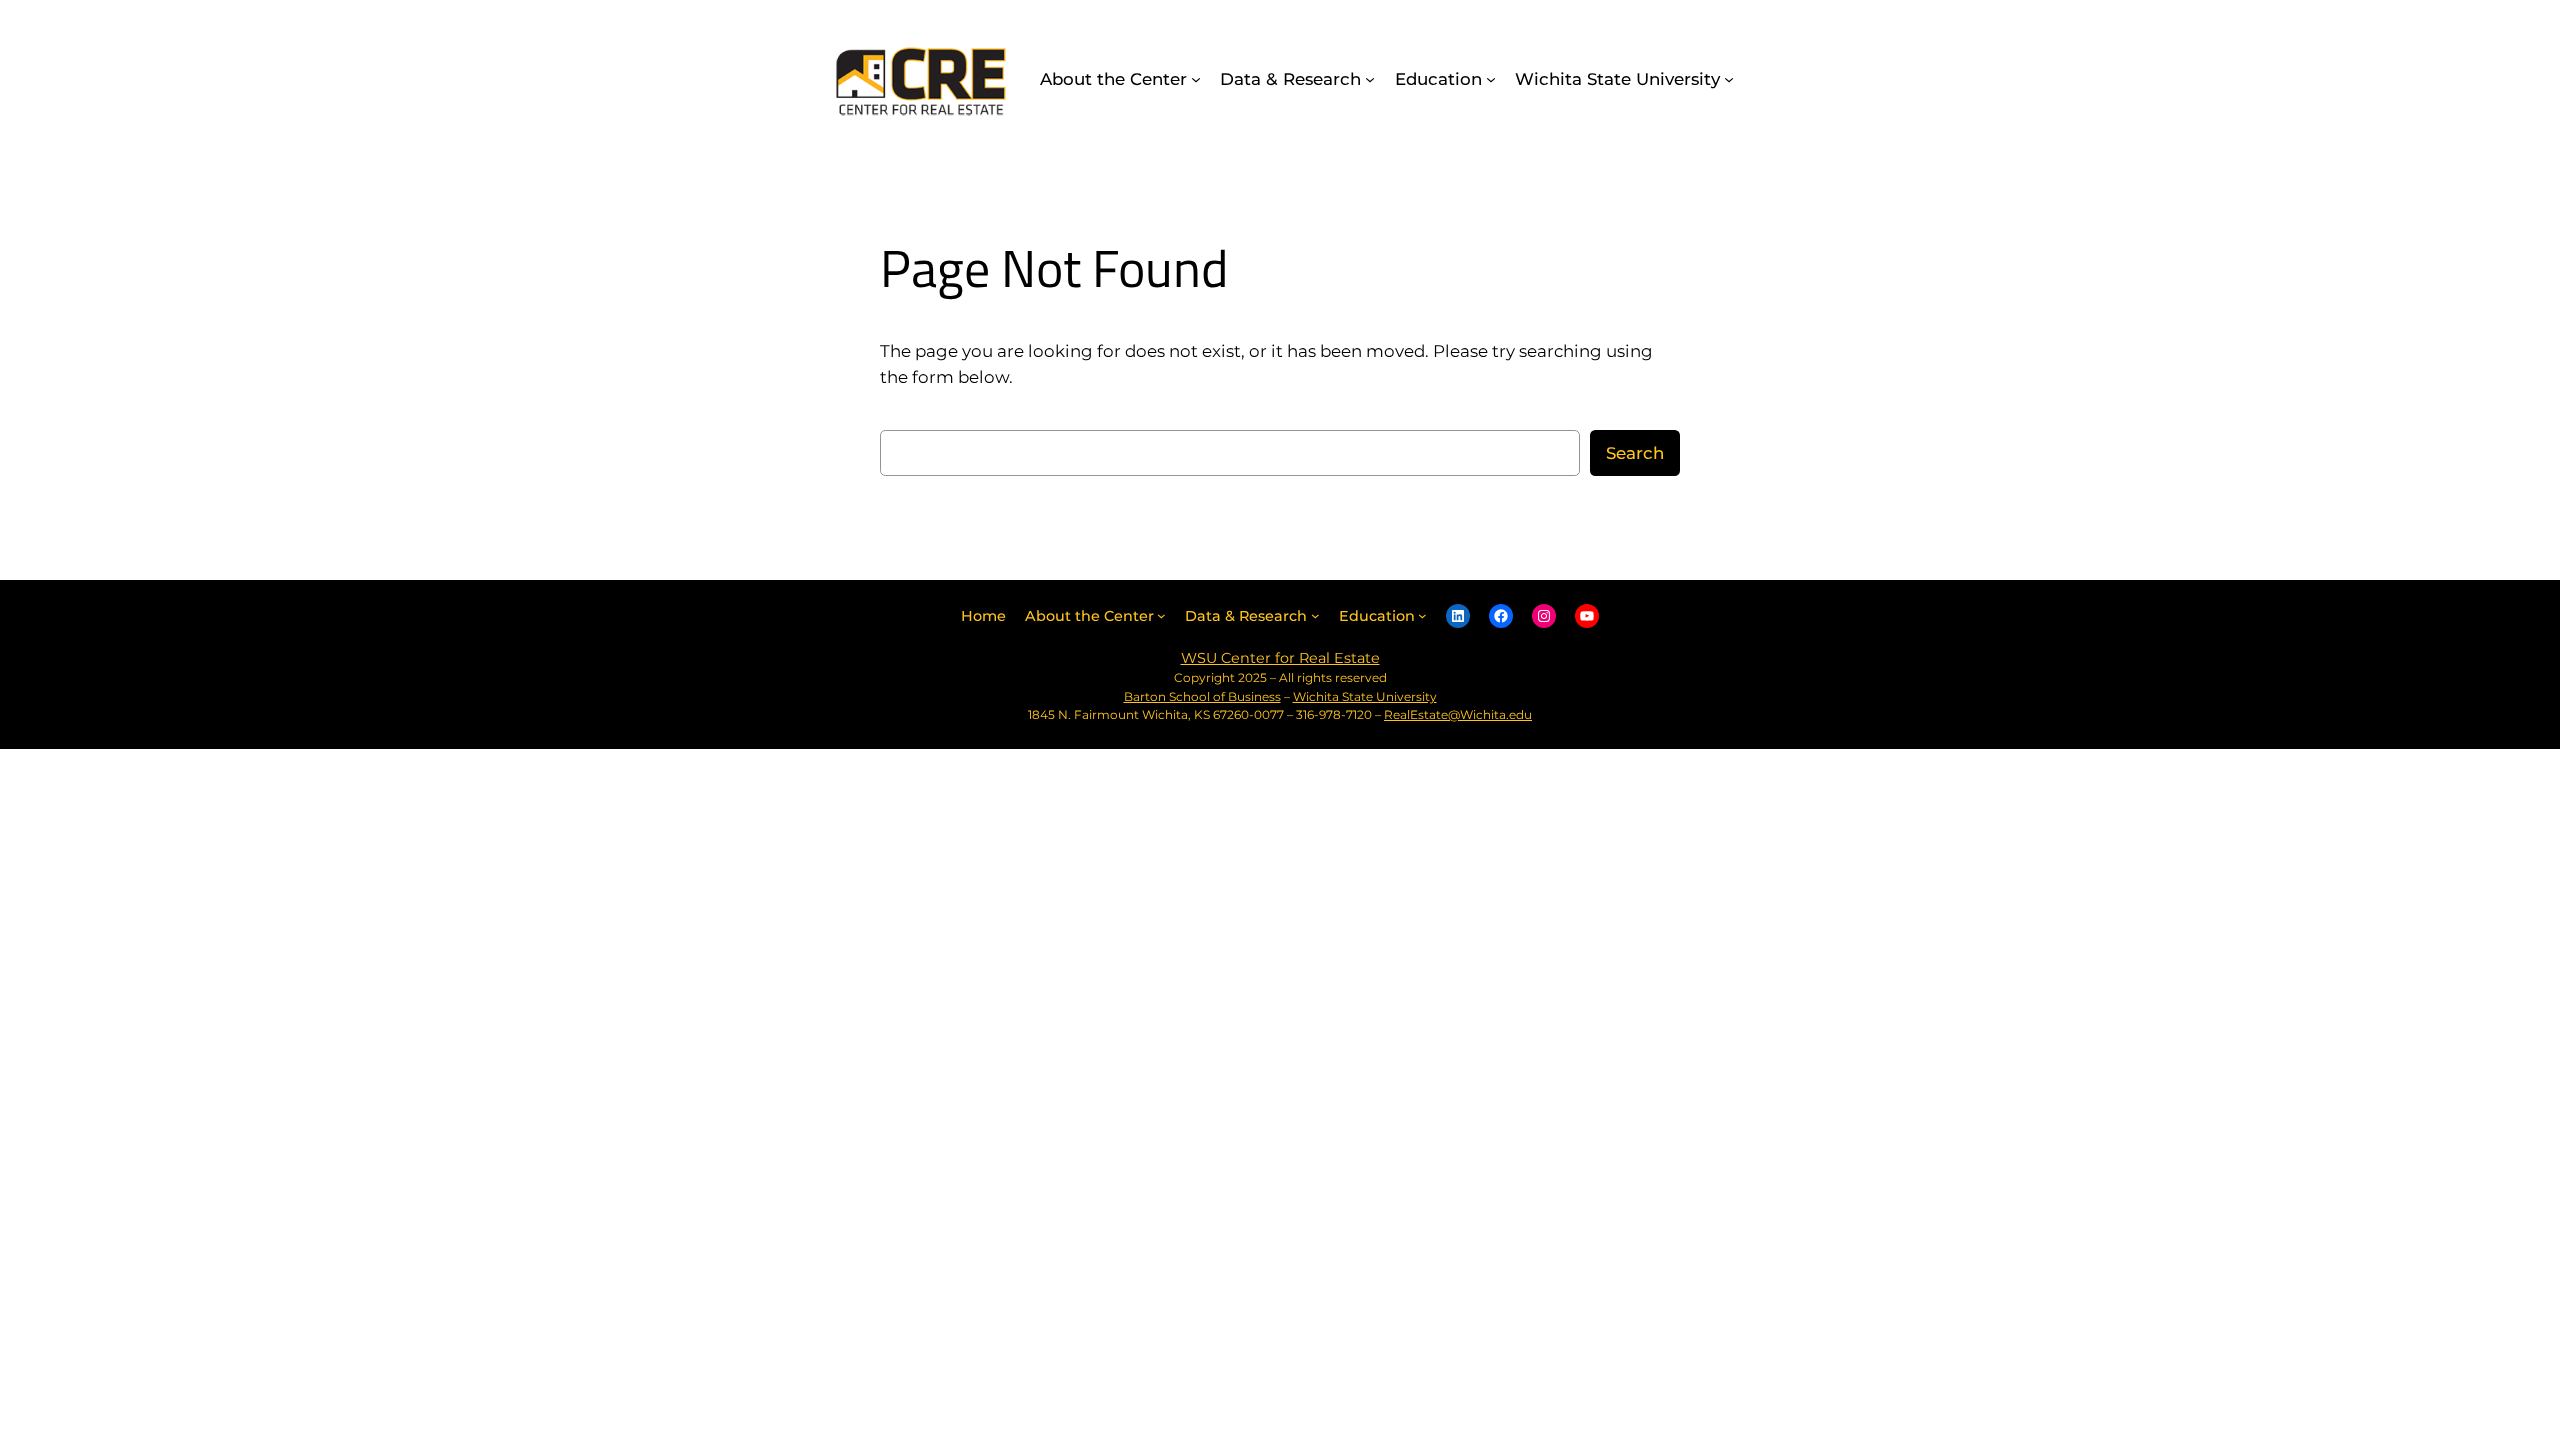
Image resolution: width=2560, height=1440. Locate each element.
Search (1635, 453)
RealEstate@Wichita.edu (1458, 714)
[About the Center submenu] (1196, 79)
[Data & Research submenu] (1370, 79)
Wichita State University (1365, 696)
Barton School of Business (1202, 696)
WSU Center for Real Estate (1280, 658)
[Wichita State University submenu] (1729, 79)
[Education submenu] (1491, 79)
